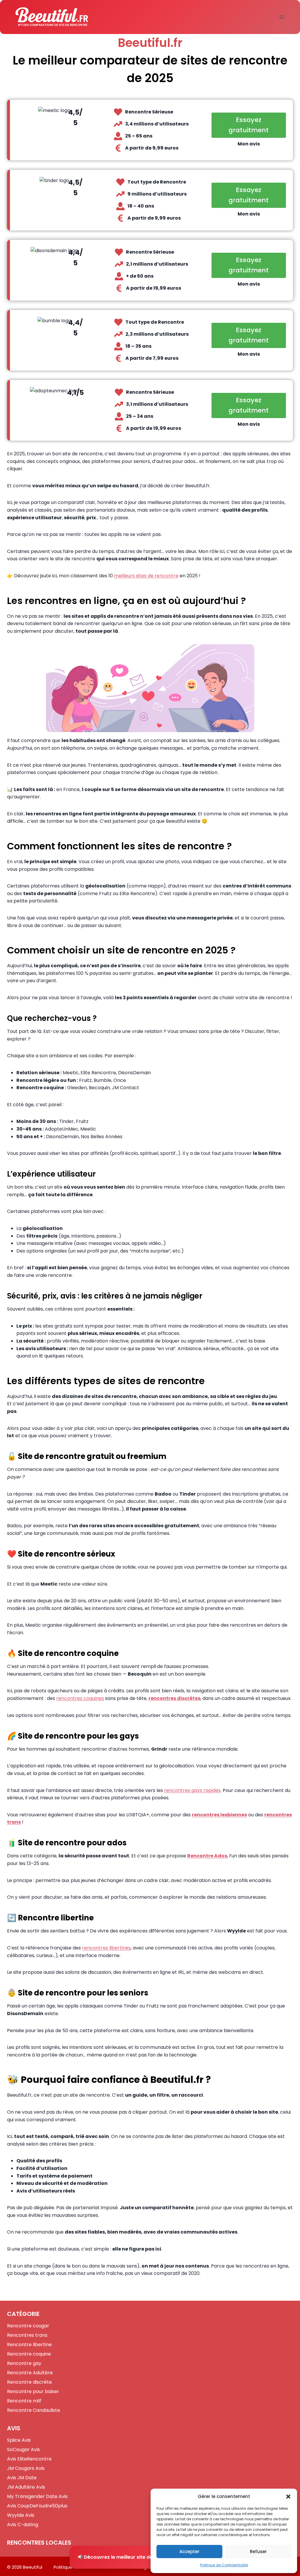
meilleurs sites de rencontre (146, 576)
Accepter (189, 2552)
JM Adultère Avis (26, 2487)
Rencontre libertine (29, 2345)
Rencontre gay (24, 2363)
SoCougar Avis (23, 2449)
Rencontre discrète (29, 2382)
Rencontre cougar (28, 2326)
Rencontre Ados (207, 1856)
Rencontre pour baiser (33, 2391)
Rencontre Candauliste (34, 2410)
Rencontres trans (27, 2335)
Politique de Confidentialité (224, 2565)
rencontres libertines (106, 1948)
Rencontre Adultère (30, 2373)
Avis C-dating (23, 2525)
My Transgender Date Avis (37, 2496)
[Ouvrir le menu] (282, 17)
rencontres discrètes (174, 1698)
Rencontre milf (24, 2401)
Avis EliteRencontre (29, 2459)
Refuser (258, 2552)
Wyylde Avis (21, 2515)
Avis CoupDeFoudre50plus (37, 2506)
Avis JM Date (22, 2478)
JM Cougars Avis (26, 2468)
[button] (288, 2497)
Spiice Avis (19, 2440)
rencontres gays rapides (192, 1790)
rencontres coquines (80, 1698)
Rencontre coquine (29, 2354)
